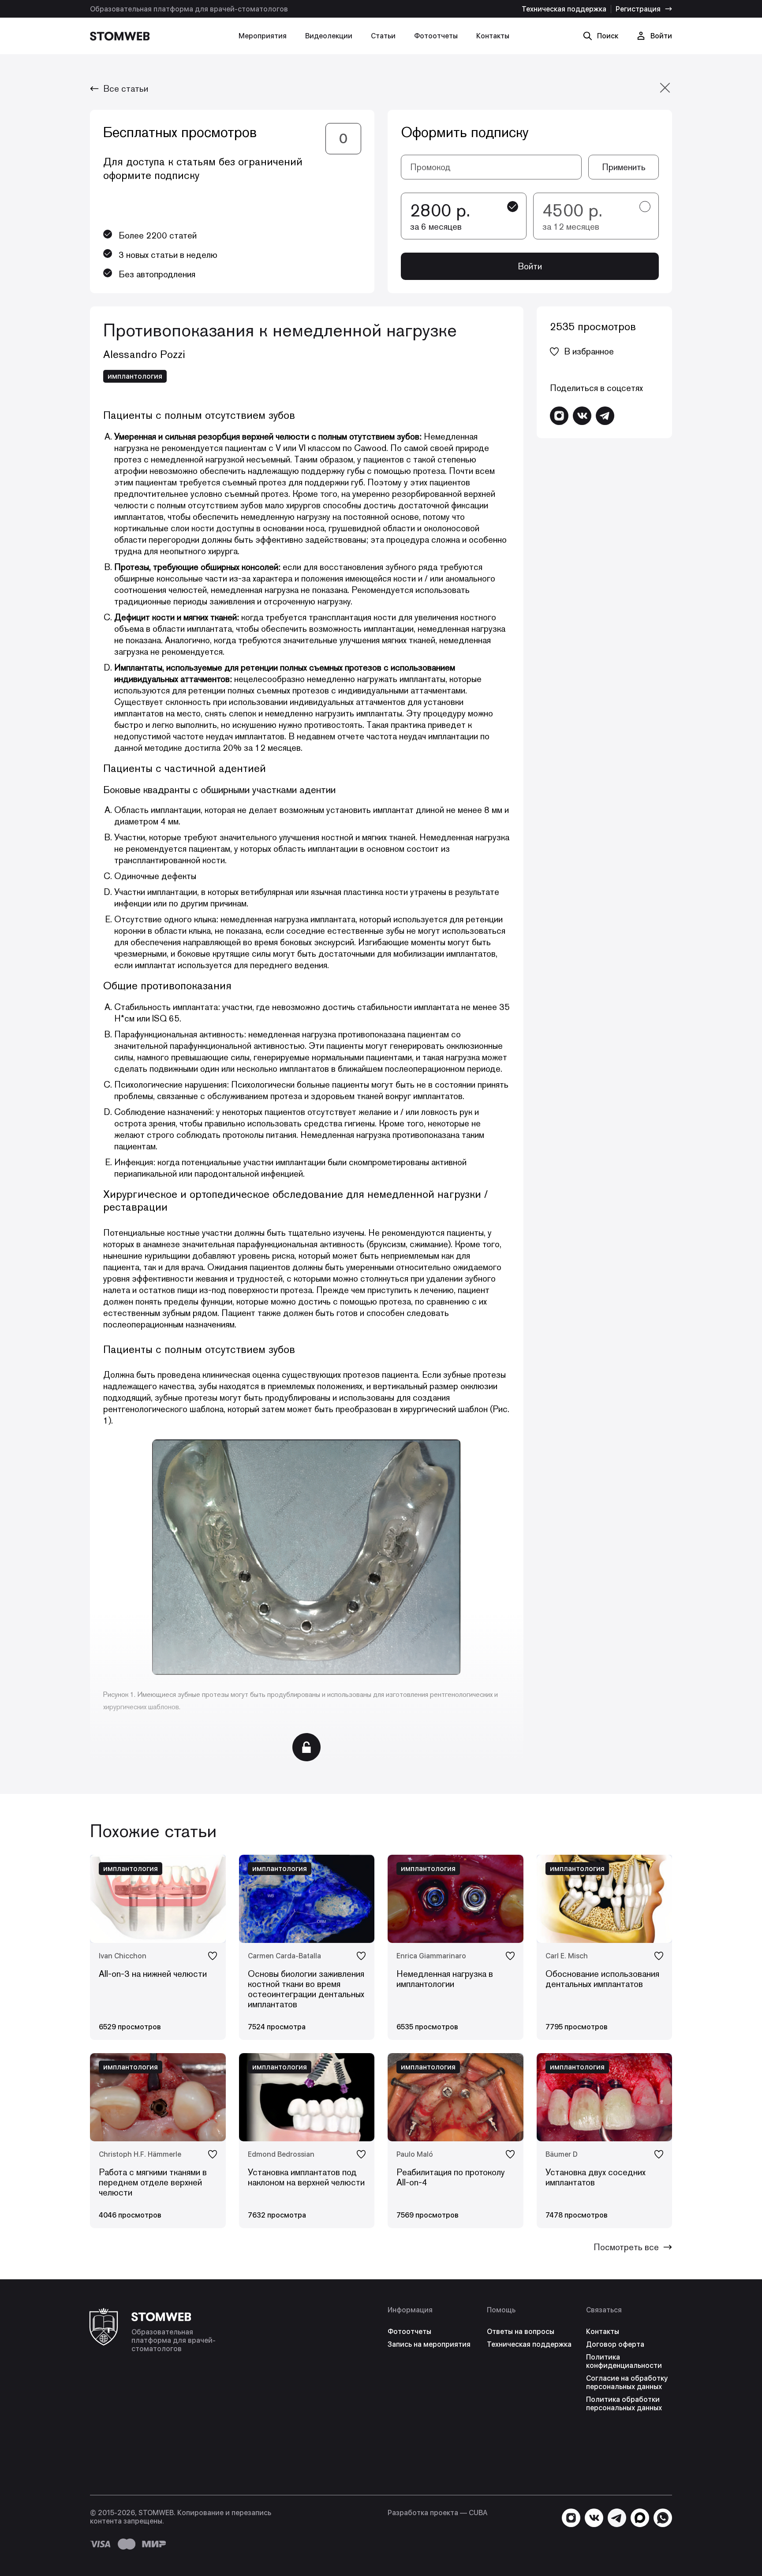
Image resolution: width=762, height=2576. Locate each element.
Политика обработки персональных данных (624, 2404)
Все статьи (126, 89)
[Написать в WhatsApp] (663, 2518)
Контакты (493, 36)
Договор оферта (615, 2344)
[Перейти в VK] (582, 416)
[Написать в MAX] (640, 2518)
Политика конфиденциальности (624, 2361)
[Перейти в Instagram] (559, 416)
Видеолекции (329, 36)
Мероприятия (263, 36)
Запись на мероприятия (429, 2344)
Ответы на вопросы (521, 2332)
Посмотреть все (626, 2247)
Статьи (383, 36)
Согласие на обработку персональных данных (627, 2382)
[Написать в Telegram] (605, 416)
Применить (624, 167)
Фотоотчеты (436, 36)
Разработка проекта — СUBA (437, 2513)
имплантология (135, 376)
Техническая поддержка (564, 9)
